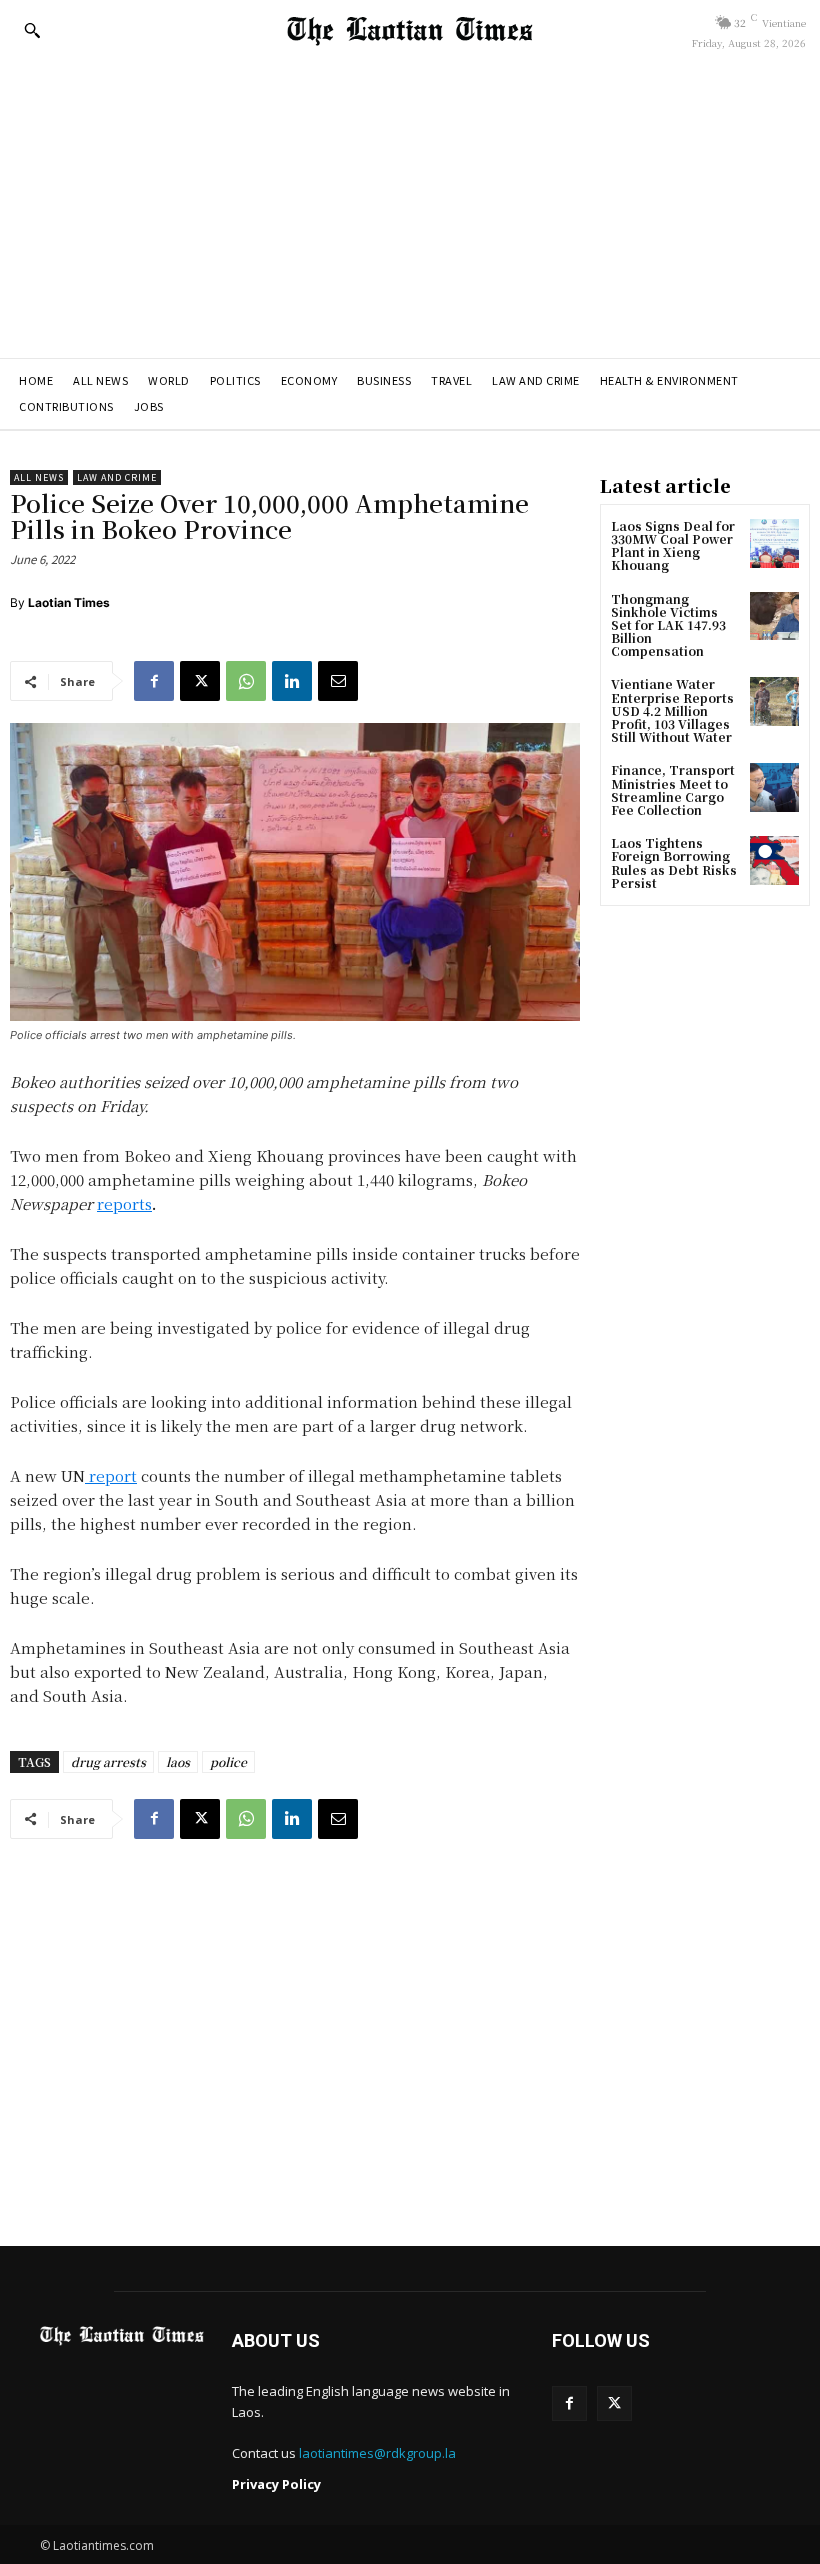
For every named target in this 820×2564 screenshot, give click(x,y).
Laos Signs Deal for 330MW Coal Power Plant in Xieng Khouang (673, 545)
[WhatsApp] (246, 681)
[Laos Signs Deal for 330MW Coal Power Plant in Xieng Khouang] (774, 543)
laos (178, 1761)
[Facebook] (154, 681)
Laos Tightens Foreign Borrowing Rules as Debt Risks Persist (674, 862)
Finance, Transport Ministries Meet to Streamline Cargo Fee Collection (673, 789)
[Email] (338, 681)
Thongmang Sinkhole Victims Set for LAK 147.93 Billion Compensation (668, 625)
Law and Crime (117, 477)
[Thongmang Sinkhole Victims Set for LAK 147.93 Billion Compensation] (774, 616)
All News (39, 477)
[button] (32, 30)
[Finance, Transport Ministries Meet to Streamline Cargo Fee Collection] (774, 787)
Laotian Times (69, 602)
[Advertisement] (410, 208)
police (228, 1761)
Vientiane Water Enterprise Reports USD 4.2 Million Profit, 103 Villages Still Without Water (672, 710)
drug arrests (108, 1761)
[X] (200, 681)
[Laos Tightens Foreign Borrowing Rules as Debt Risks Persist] (774, 860)
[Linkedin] (292, 681)
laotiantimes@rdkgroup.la (377, 2453)
